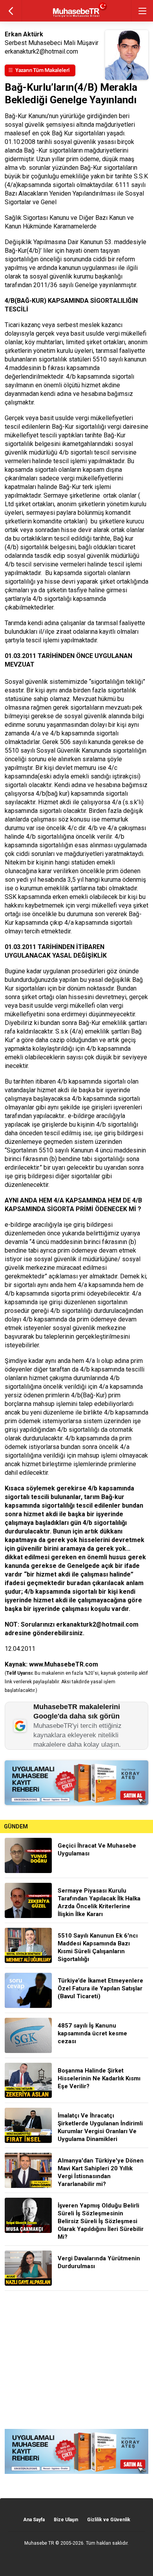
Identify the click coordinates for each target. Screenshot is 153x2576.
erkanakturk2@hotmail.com (97, 1624)
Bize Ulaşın (66, 2520)
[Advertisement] (76, 2360)
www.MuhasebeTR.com (64, 1664)
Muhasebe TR (39, 2543)
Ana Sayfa (34, 2520)
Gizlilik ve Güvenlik (109, 2520)
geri (11, 11)
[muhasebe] (77, 17)
